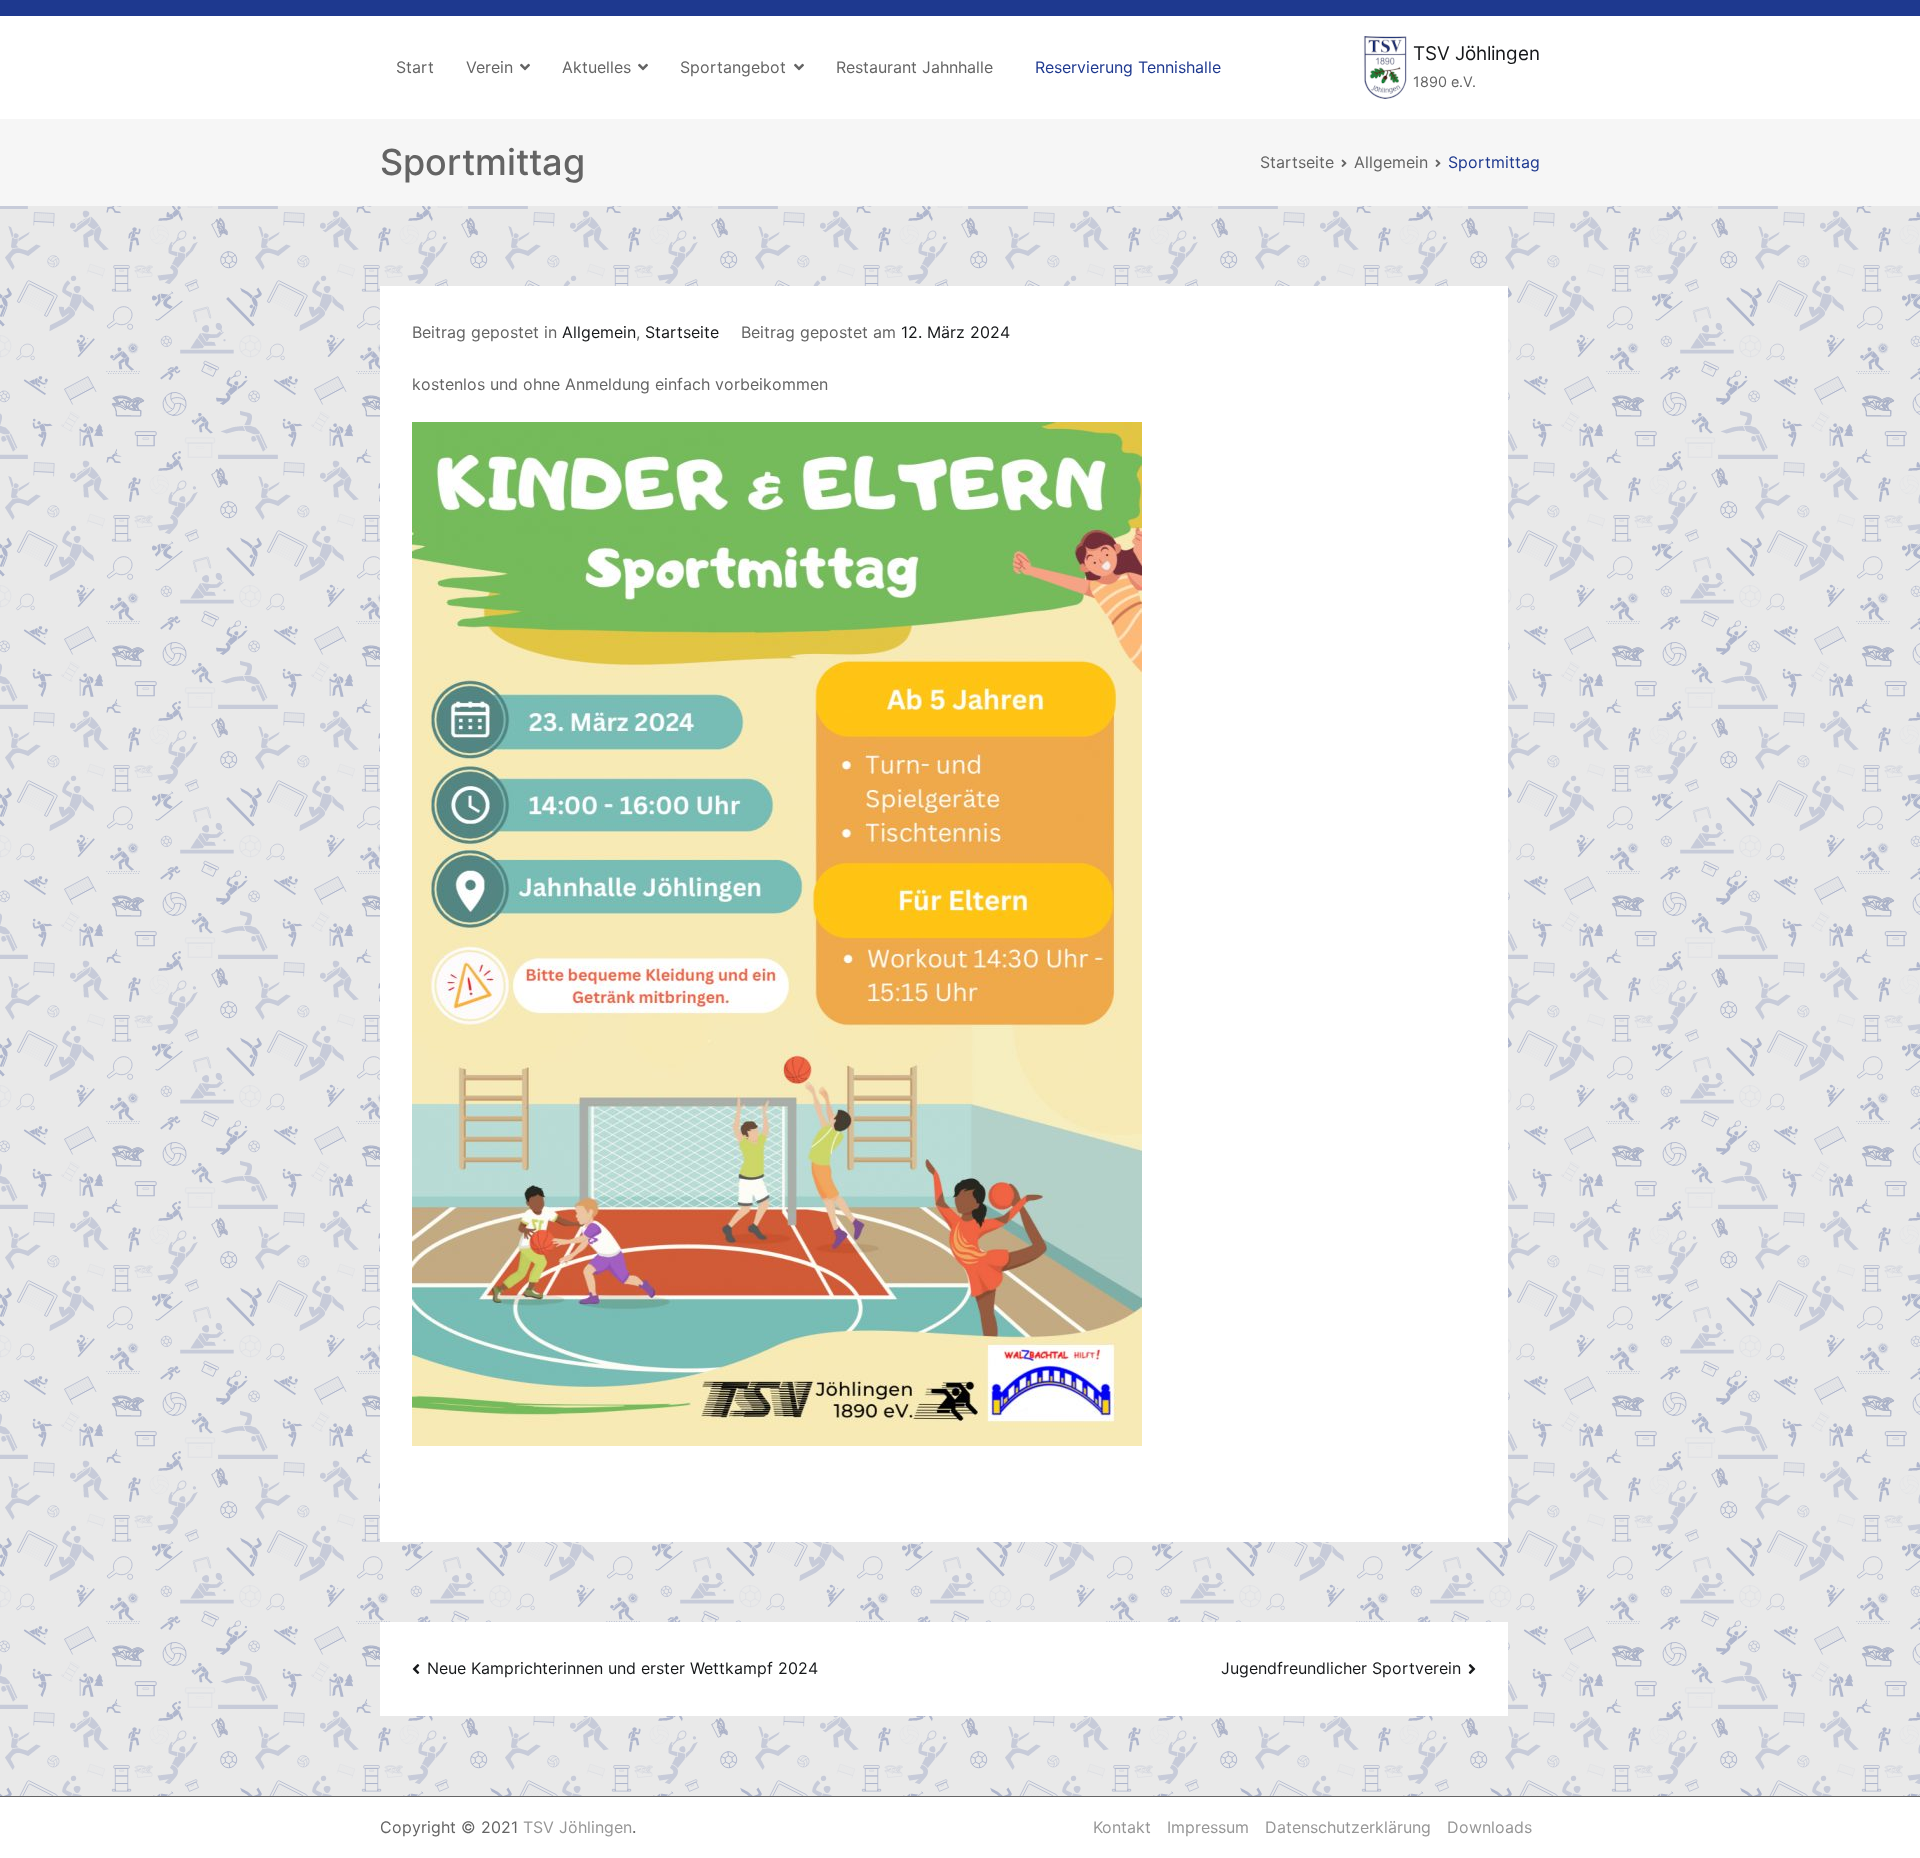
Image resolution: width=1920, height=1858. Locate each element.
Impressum (1208, 1827)
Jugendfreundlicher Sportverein (1341, 1668)
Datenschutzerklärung (1348, 1827)
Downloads (1489, 1827)
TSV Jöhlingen (1476, 53)
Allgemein (599, 332)
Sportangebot (733, 67)
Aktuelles (596, 67)
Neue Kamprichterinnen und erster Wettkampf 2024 (622, 1668)
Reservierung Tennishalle (1128, 67)
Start (415, 67)
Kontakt (1122, 1827)
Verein (489, 67)
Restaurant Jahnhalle (914, 67)
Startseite (682, 332)
